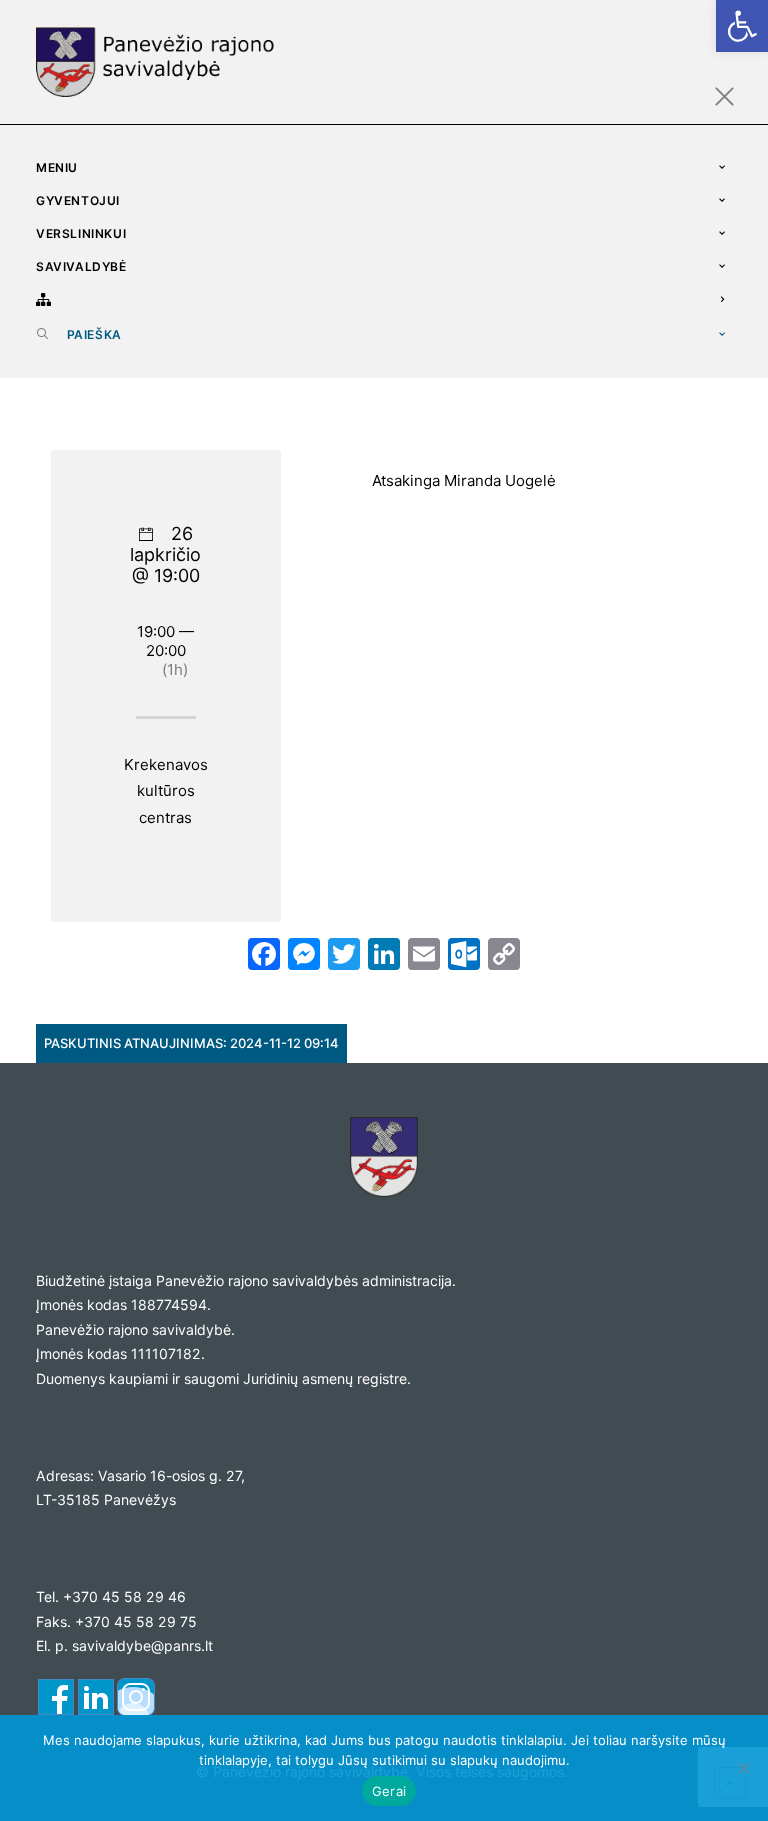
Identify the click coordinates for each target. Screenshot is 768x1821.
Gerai (389, 1791)
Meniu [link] (57, 167)
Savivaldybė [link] (81, 266)
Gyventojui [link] (78, 200)
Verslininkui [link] (81, 233)
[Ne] (743, 1768)
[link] (742, 26)
